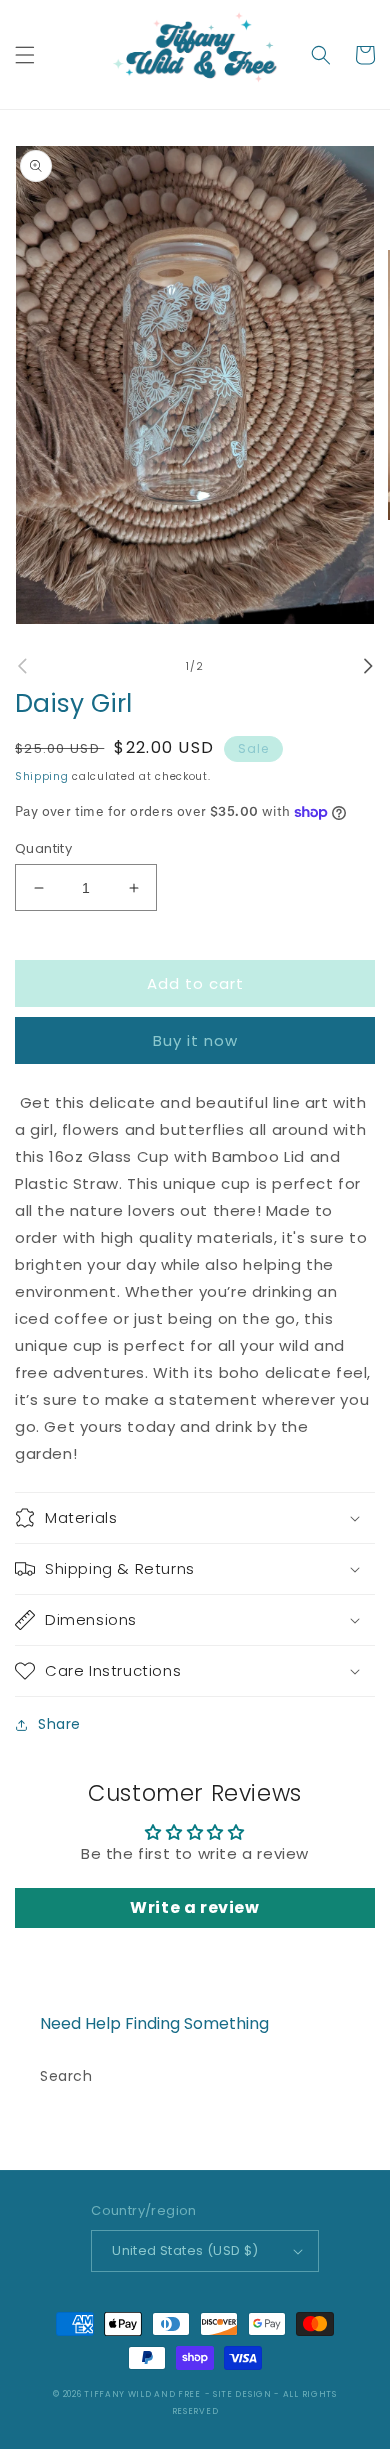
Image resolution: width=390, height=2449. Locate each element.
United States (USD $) (185, 2250)
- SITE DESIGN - (244, 2394)
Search (66, 2076)
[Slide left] (22, 666)
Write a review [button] (194, 1907)
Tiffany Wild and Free (142, 2394)
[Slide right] (368, 666)
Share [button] (59, 1724)
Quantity (43, 848)
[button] (25, 55)
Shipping (42, 776)
